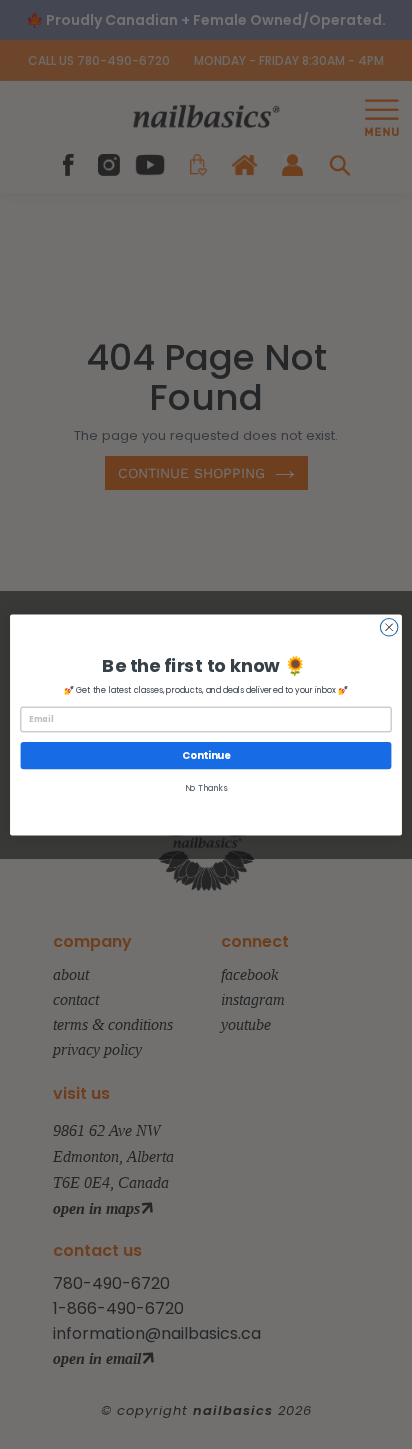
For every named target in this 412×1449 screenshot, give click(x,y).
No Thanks (206, 788)
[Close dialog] (389, 627)
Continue (206, 755)
